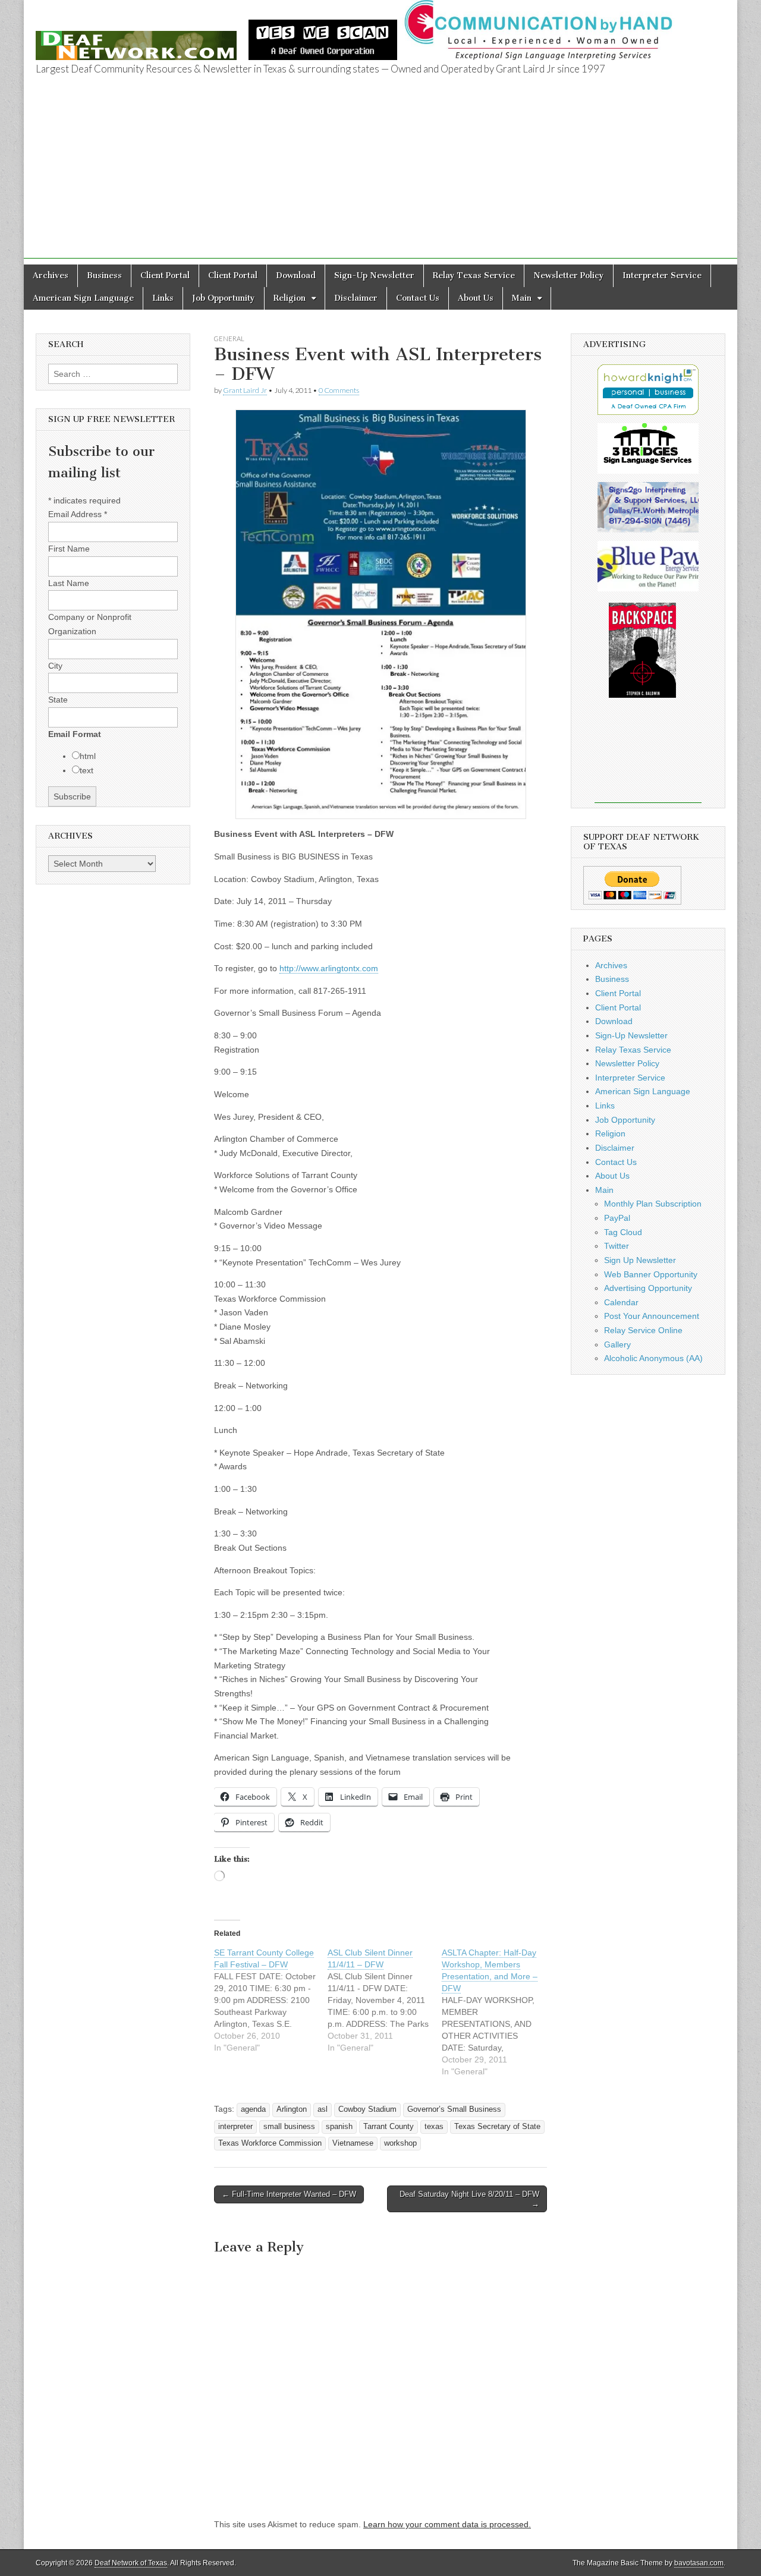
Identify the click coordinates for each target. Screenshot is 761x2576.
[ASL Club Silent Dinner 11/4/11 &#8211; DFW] (384, 2000)
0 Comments (339, 390)
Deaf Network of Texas (131, 2563)
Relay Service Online (643, 1330)
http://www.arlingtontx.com (329, 968)
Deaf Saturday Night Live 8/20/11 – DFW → (469, 2199)
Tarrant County (389, 2127)
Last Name (69, 583)
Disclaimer (356, 298)
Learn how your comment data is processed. (447, 2524)
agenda (253, 2109)
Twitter (617, 1246)
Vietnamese (353, 2143)
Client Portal (165, 275)
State (58, 700)
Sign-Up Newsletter (374, 275)
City (55, 666)
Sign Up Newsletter (640, 1260)
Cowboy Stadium (367, 2109)
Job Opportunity (224, 298)
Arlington (292, 2109)
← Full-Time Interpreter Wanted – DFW (289, 2194)
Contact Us (418, 298)
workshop (400, 2143)
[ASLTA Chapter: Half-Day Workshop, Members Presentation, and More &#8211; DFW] (499, 2012)
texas (434, 2127)
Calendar (621, 1302)
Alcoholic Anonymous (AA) (653, 1358)
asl (323, 2109)
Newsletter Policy (569, 275)
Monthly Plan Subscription (653, 1204)
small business (289, 2127)
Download (296, 275)
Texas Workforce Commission (270, 2143)
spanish (339, 2127)
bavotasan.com (699, 2563)
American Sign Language (83, 298)
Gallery (617, 1344)
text (87, 770)
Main (522, 298)
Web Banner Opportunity (651, 1274)
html (88, 756)
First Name (69, 549)
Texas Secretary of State (497, 2127)
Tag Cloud (623, 1232)
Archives (51, 275)
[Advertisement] (380, 175)
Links (163, 298)
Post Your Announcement (652, 1316)
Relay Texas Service (474, 275)
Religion (290, 298)
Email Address (78, 514)
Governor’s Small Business (454, 2109)
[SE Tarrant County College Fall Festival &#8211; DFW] (271, 2000)
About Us (476, 298)
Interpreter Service (662, 275)
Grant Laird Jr (245, 390)
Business (104, 275)
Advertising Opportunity (648, 1288)
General (229, 338)
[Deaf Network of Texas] (136, 39)
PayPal (617, 1218)
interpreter (235, 2127)
